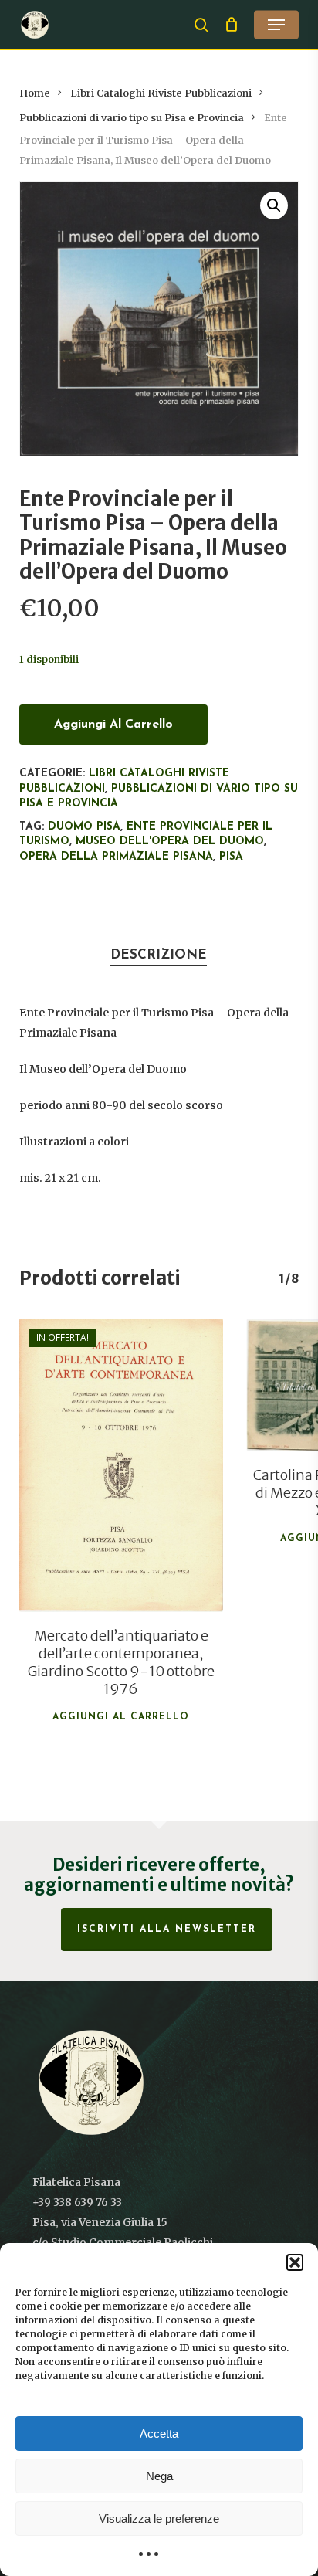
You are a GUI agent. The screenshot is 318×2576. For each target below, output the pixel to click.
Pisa (231, 857)
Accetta (159, 2433)
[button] (295, 2262)
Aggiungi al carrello (113, 725)
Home (35, 93)
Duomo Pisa (84, 827)
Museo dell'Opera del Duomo (170, 842)
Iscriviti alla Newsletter (167, 1929)
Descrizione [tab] (159, 955)
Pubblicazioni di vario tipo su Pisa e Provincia (132, 118)
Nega (159, 2476)
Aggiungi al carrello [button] (121, 1717)
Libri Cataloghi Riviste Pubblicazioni (161, 93)
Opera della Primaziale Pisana (116, 857)
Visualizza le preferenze (159, 2518)
